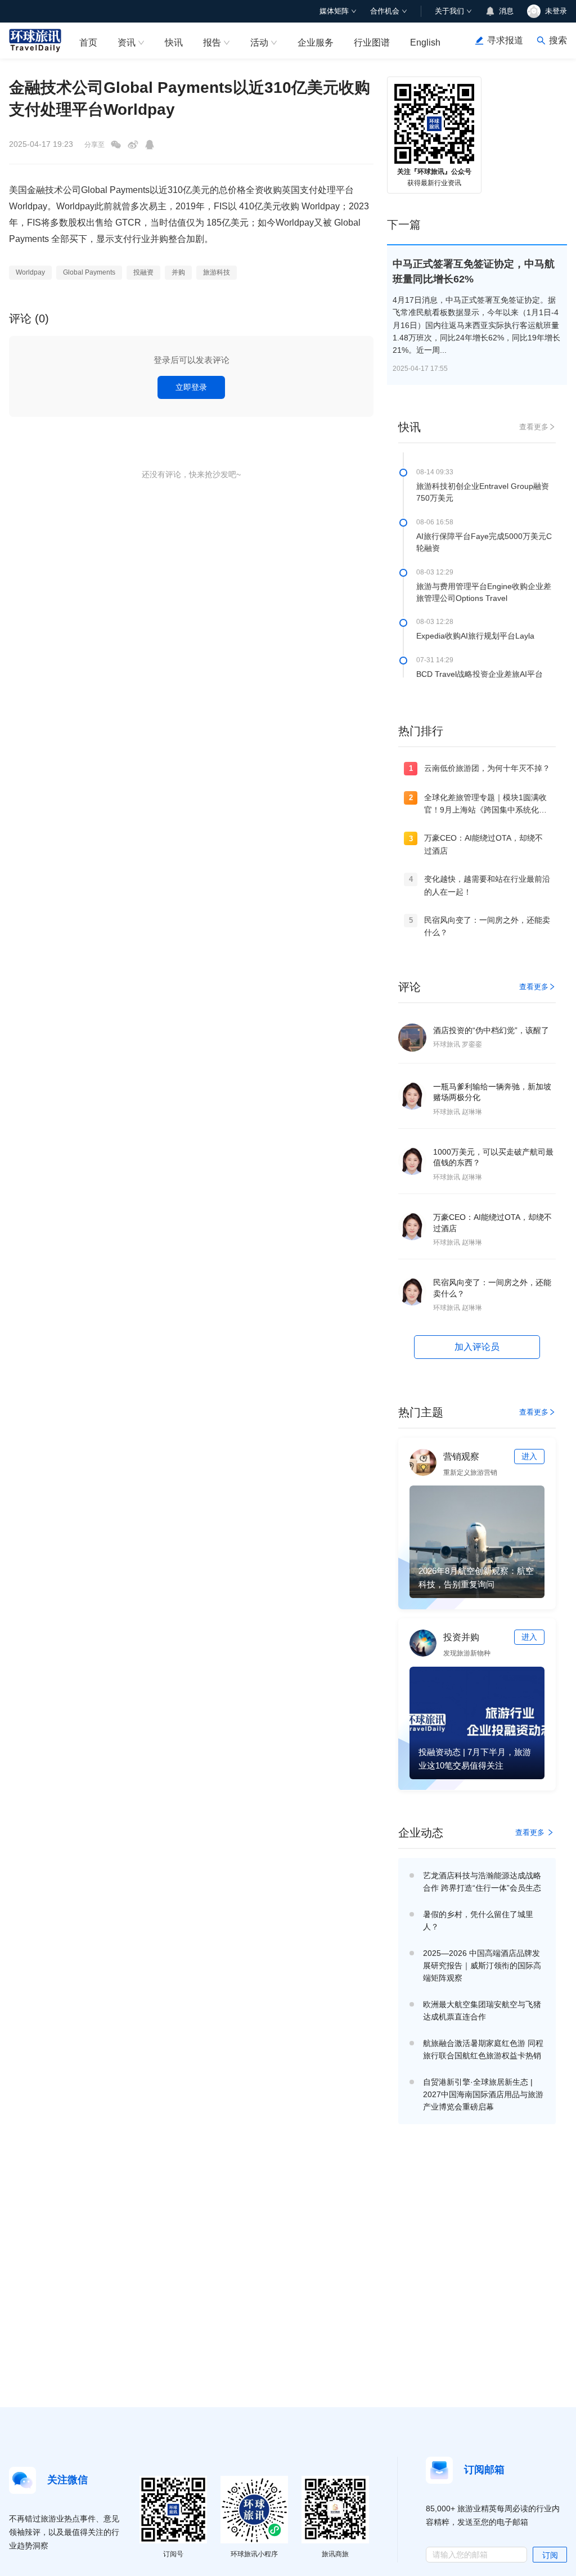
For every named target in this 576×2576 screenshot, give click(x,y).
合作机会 (385, 11)
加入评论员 (477, 1347)
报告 (212, 42)
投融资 (143, 272)
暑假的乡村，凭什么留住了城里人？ (478, 1920)
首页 (88, 42)
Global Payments (89, 272)
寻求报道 (505, 40)
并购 (178, 272)
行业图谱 (372, 42)
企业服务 (316, 42)
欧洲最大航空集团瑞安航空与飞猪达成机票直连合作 (482, 2010)
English (425, 42)
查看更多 (534, 427)
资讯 (127, 42)
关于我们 (449, 11)
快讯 (174, 42)
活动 (259, 42)
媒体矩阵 (334, 11)
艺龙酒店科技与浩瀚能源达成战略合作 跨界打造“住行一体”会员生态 (482, 1882)
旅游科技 (217, 272)
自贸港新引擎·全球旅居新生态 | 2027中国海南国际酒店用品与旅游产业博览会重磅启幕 (483, 2094)
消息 (506, 11)
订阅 (550, 2555)
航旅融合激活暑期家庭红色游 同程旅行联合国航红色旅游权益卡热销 (483, 2049)
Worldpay (30, 272)
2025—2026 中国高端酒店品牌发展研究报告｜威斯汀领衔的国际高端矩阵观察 (482, 1965)
